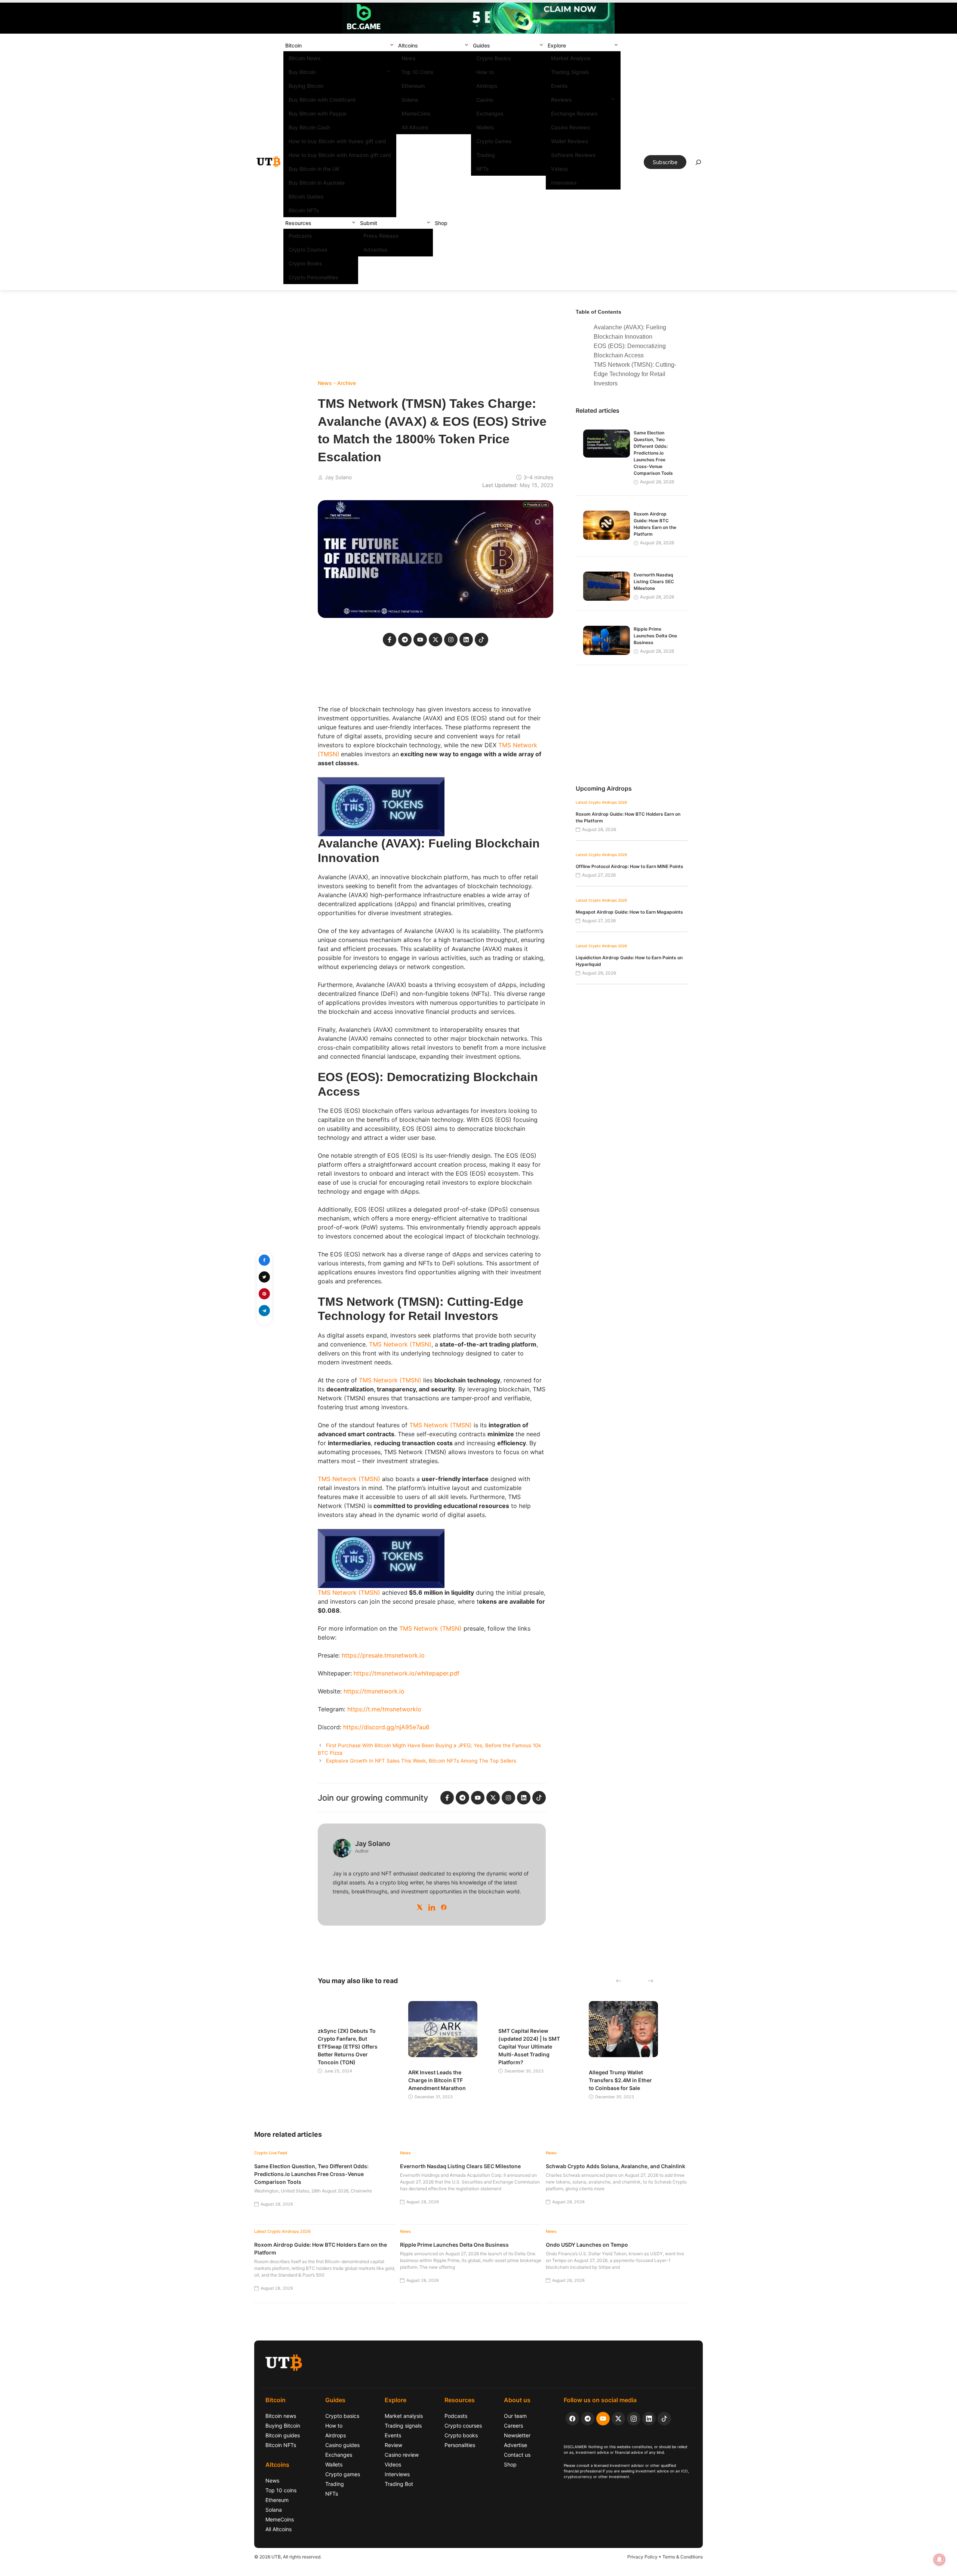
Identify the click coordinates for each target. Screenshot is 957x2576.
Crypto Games (494, 141)
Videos (560, 169)
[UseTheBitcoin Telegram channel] (588, 2419)
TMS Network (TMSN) (400, 1344)
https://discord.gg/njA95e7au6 (386, 1727)
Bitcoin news (281, 2416)
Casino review (402, 2455)
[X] (420, 1907)
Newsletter (517, 2435)
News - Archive (337, 383)
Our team (515, 2416)
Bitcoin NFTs (304, 210)
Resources (298, 223)
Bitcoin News (305, 58)
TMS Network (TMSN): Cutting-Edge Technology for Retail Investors (635, 374)
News (409, 58)
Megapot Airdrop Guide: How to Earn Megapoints (629, 912)
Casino (485, 100)
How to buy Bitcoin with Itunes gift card (337, 141)
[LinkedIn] (432, 1907)
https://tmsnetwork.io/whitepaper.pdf (407, 1673)
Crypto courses (463, 2426)
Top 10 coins (281, 2490)
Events (559, 86)
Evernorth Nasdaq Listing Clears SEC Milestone (654, 581)
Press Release (381, 236)
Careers (513, 2426)
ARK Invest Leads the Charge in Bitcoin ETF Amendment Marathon (437, 2080)
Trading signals (403, 2426)
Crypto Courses (308, 250)
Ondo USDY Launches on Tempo (587, 2245)
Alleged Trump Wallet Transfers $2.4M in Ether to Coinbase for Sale (620, 2080)
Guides (481, 45)
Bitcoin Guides (306, 196)
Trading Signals (570, 72)
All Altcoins (415, 127)
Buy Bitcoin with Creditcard (322, 100)
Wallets (485, 127)
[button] (392, 45)
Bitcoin (293, 45)
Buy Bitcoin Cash (309, 127)
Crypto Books (305, 263)
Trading (486, 155)
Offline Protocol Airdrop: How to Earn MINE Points (630, 866)
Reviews (561, 100)
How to (485, 72)
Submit (369, 223)
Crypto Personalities (313, 277)
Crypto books (461, 2435)
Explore (557, 45)
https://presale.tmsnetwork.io (383, 1655)
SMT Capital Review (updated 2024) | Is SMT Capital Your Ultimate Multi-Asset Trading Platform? (529, 2046)
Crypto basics (342, 2416)
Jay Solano (338, 477)
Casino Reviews (571, 127)
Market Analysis (571, 58)
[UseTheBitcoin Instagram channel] (634, 2419)
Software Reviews (573, 155)
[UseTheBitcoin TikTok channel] (664, 2419)
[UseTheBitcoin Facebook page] (572, 2419)
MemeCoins (416, 113)
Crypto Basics (494, 58)
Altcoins (408, 45)
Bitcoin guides (283, 2435)
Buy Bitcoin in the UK (314, 169)
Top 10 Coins (418, 72)
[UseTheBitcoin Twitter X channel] (618, 2419)
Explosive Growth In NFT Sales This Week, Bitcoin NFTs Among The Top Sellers (421, 1761)
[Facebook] (444, 1907)
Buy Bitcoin (302, 72)
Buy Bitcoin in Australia (317, 183)
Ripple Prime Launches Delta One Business (655, 636)
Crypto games (343, 2474)
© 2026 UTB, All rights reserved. (288, 2557)
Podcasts (300, 236)
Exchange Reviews (574, 113)
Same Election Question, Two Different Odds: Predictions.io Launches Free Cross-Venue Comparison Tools (653, 453)
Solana (410, 100)
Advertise (375, 250)
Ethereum (413, 86)
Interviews (564, 183)
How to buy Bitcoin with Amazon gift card (340, 155)
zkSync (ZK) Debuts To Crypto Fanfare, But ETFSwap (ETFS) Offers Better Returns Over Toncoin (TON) (348, 2046)
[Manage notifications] (939, 2560)
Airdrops (487, 86)
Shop (441, 223)
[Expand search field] (698, 164)
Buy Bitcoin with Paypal (317, 113)
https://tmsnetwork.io (374, 1691)
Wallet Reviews (570, 141)
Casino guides (342, 2445)
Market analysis (404, 2416)
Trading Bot (399, 2484)
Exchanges (490, 113)
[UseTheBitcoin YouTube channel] (603, 2419)
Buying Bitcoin (306, 86)
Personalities (460, 2445)
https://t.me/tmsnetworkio (384, 1709)
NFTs (483, 169)
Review (393, 2445)
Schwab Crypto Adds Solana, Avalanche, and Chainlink (616, 2166)
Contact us (517, 2455)
